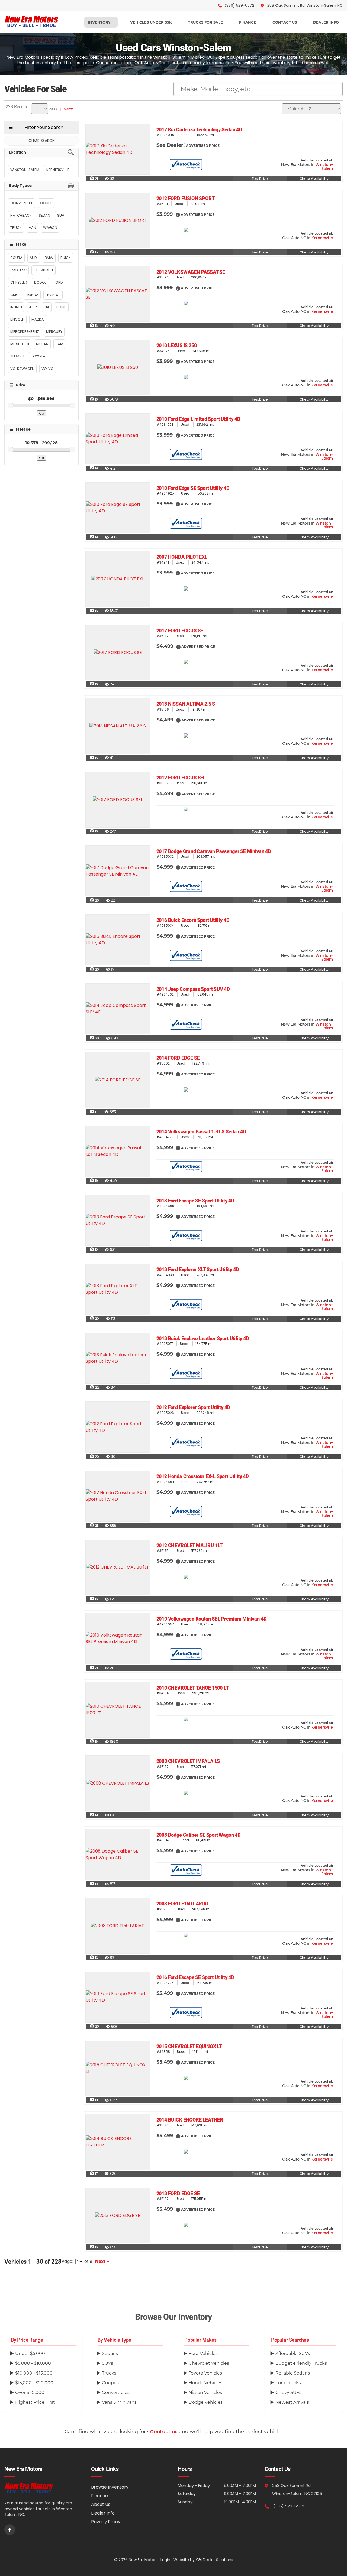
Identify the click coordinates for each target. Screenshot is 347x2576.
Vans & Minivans (119, 2402)
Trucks (109, 2373)
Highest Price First (35, 2402)
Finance (99, 2496)
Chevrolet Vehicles (209, 2363)
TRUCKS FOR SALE (205, 22)
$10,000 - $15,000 (34, 2373)
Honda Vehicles (205, 2383)
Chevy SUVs (288, 2393)
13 (94, 1958)
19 (94, 468)
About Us (101, 2504)
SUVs (107, 2363)
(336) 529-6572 (289, 2506)
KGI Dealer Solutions (214, 2560)
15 (94, 252)
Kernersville (322, 238)
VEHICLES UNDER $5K (151, 22)
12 (94, 1250)
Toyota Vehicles (205, 2373)
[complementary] (331, 2560)
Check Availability (314, 179)
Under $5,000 (30, 2354)
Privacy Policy (106, 2522)
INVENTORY (100, 22)
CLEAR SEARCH (42, 141)
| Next (65, 109)
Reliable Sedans (293, 2373)
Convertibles (116, 2393)
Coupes (110, 2383)
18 (94, 2100)
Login (165, 2560)
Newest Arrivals (292, 2402)
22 (94, 1388)
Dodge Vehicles (206, 2402)
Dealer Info (103, 2513)
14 (94, 1815)
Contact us (164, 2432)
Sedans (110, 2354)
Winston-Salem (324, 167)
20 (94, 900)
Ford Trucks (288, 2383)
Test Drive (260, 179)
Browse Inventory (110, 2487)
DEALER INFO (326, 22)
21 (94, 179)
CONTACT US (285, 22)
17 (94, 1112)
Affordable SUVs (293, 2354)
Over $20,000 (30, 2393)
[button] (178, 214)
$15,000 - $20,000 (34, 2383)
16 (94, 326)
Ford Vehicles (203, 2354)
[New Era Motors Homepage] (43, 2488)
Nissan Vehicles (205, 2393)
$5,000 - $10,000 (33, 2363)
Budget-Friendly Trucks (301, 2363)
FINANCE (248, 22)
